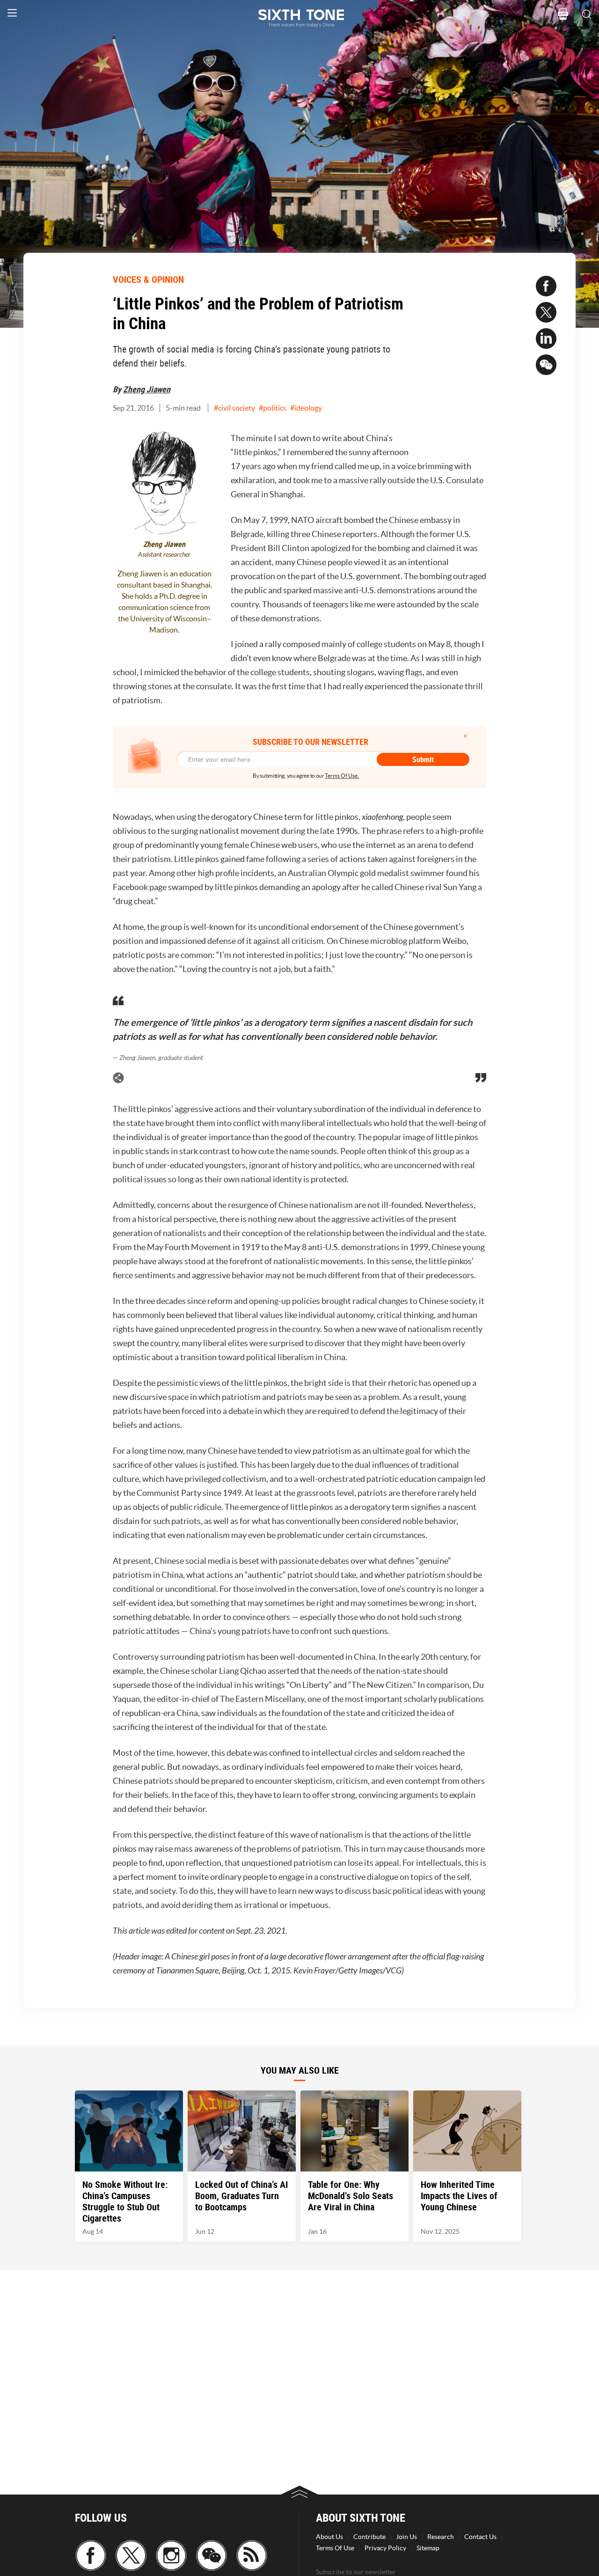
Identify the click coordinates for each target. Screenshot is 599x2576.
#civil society (234, 408)
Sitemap (428, 2548)
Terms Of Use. (342, 776)
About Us (329, 2537)
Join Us (406, 2537)
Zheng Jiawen (147, 389)
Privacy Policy (385, 2548)
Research (441, 2537)
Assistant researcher (164, 555)
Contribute (369, 2537)
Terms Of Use (335, 2548)
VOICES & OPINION (148, 279)
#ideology (306, 408)
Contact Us (480, 2537)
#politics (273, 408)
